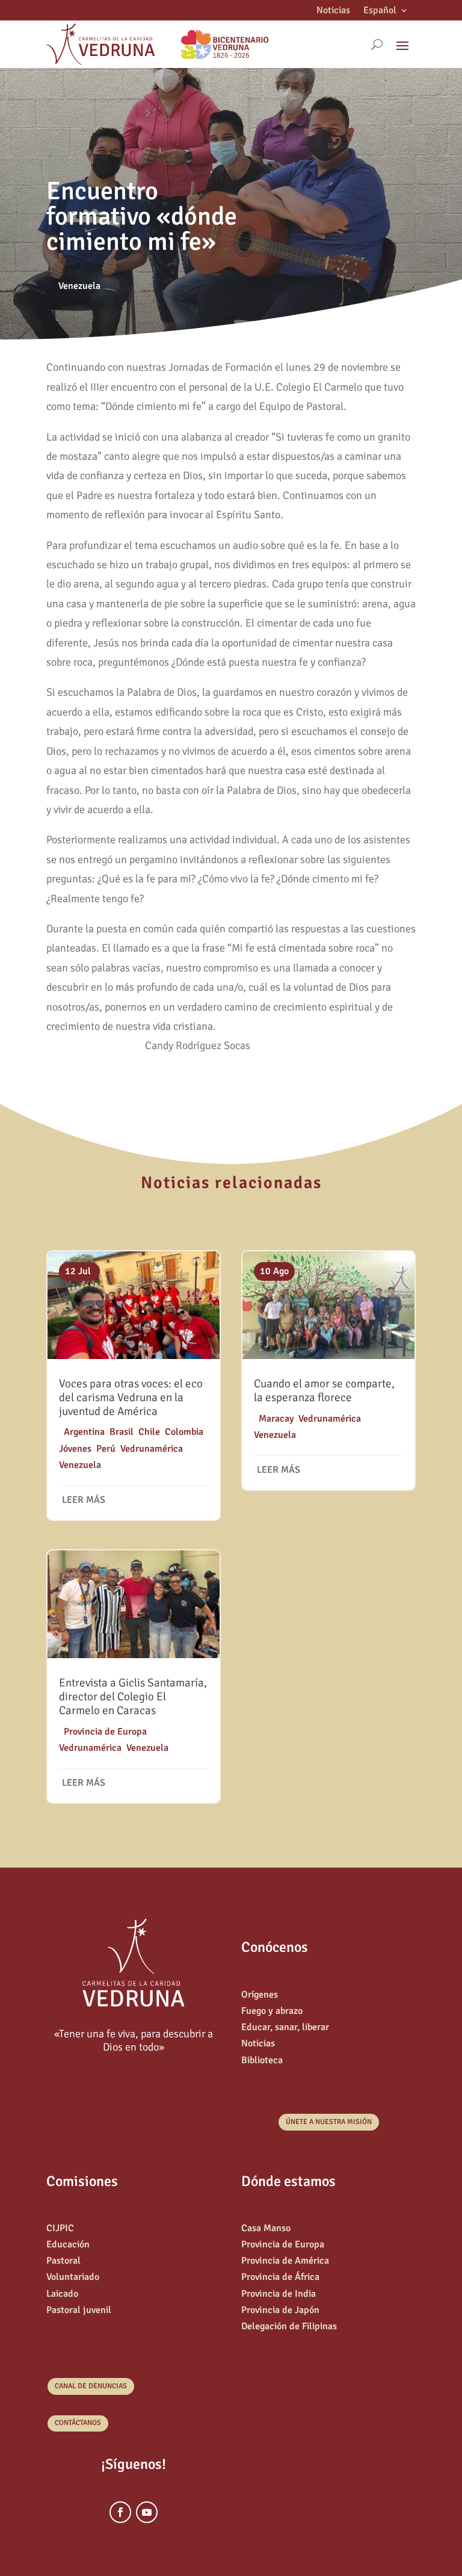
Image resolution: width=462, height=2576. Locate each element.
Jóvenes (75, 1449)
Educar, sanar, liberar (285, 2027)
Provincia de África (280, 2277)
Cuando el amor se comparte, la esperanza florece (324, 1391)
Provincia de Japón (280, 2310)
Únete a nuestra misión (329, 2122)
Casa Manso (266, 2228)
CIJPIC (60, 2228)
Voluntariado (73, 2277)
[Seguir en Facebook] (120, 2512)
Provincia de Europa (105, 1732)
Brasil (122, 1432)
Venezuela (79, 286)
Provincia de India (279, 2294)
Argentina (84, 1432)
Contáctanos (78, 2423)
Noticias (333, 11)
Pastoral (63, 2261)
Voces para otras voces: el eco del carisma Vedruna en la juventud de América (131, 1398)
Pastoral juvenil (79, 2310)
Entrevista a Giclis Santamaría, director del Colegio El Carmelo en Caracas (133, 1697)
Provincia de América (285, 2261)
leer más (84, 1500)
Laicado (62, 2294)
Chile (149, 1432)
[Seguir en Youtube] (147, 2512)
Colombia (184, 1432)
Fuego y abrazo (272, 2011)
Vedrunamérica (152, 1449)
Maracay (276, 1419)
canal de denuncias (91, 2386)
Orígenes (260, 1995)
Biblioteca (262, 2060)
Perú (106, 1449)
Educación (68, 2244)
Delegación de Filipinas (289, 2326)
